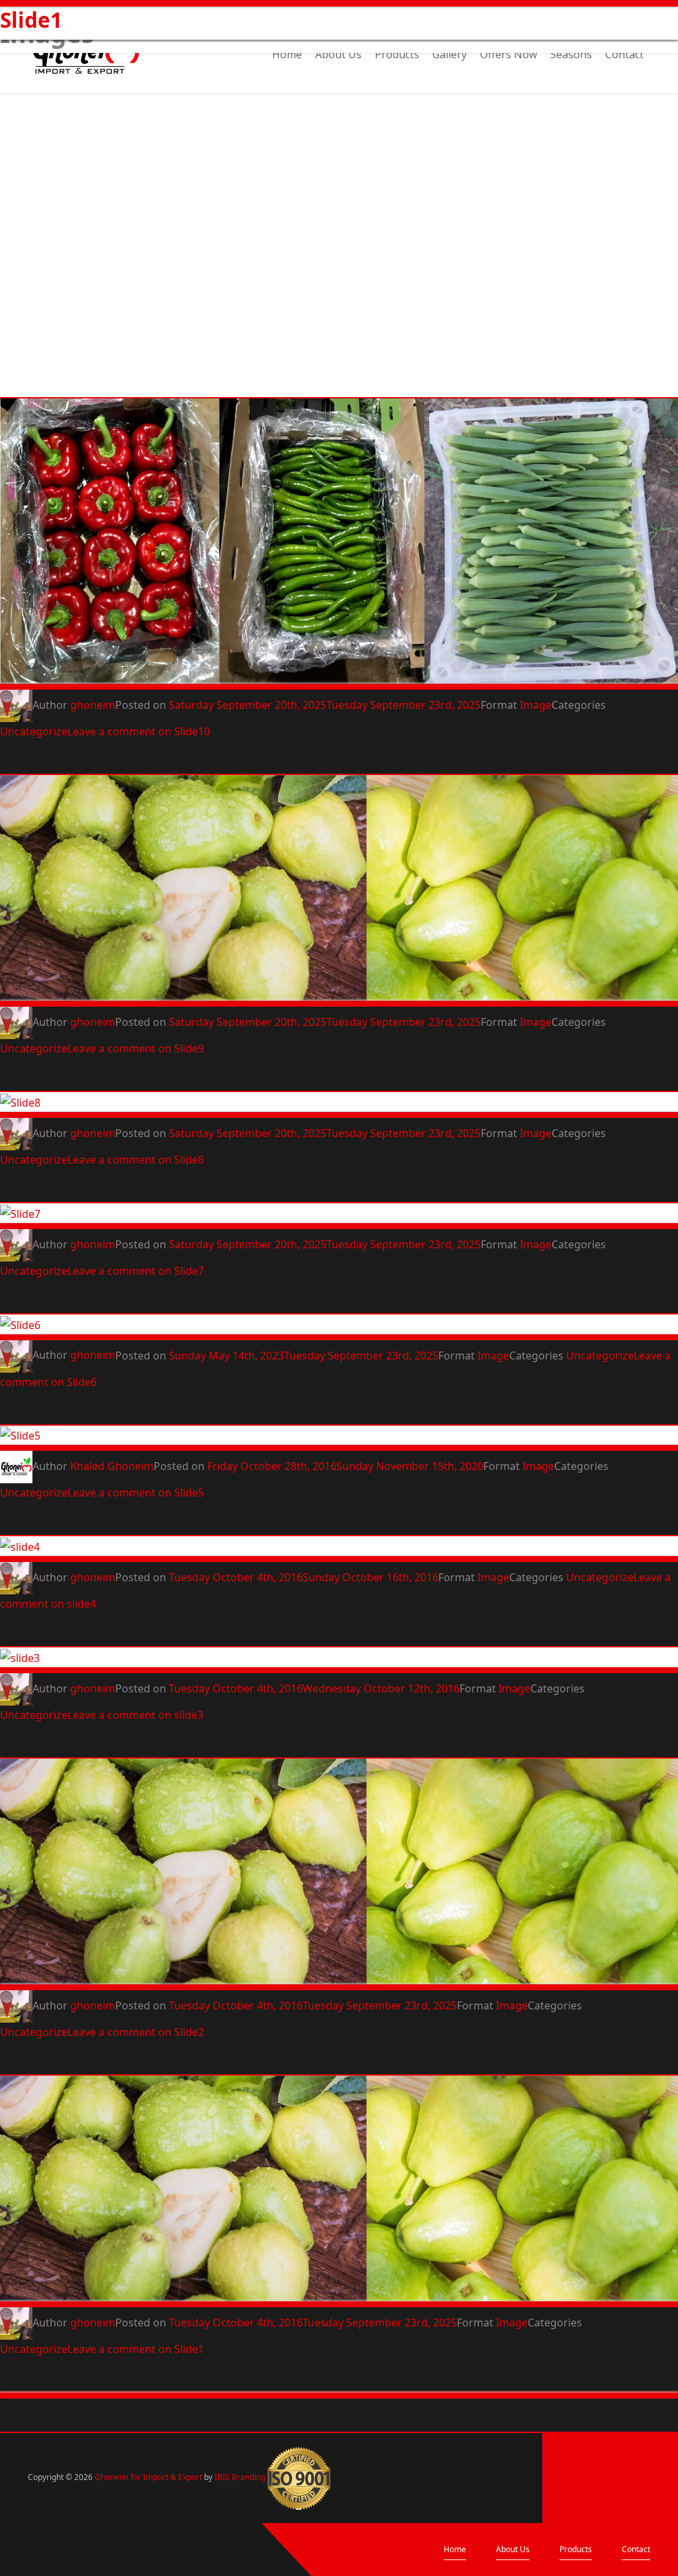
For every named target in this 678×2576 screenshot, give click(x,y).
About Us (338, 56)
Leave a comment (139, 731)
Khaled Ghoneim (112, 1466)
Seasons (571, 56)
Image (536, 705)
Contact (624, 56)
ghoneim (93, 705)
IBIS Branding (240, 2477)
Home (287, 56)
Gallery (450, 56)
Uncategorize (34, 731)
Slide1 (31, 20)
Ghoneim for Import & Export (148, 2477)
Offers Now (508, 56)
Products (397, 56)
